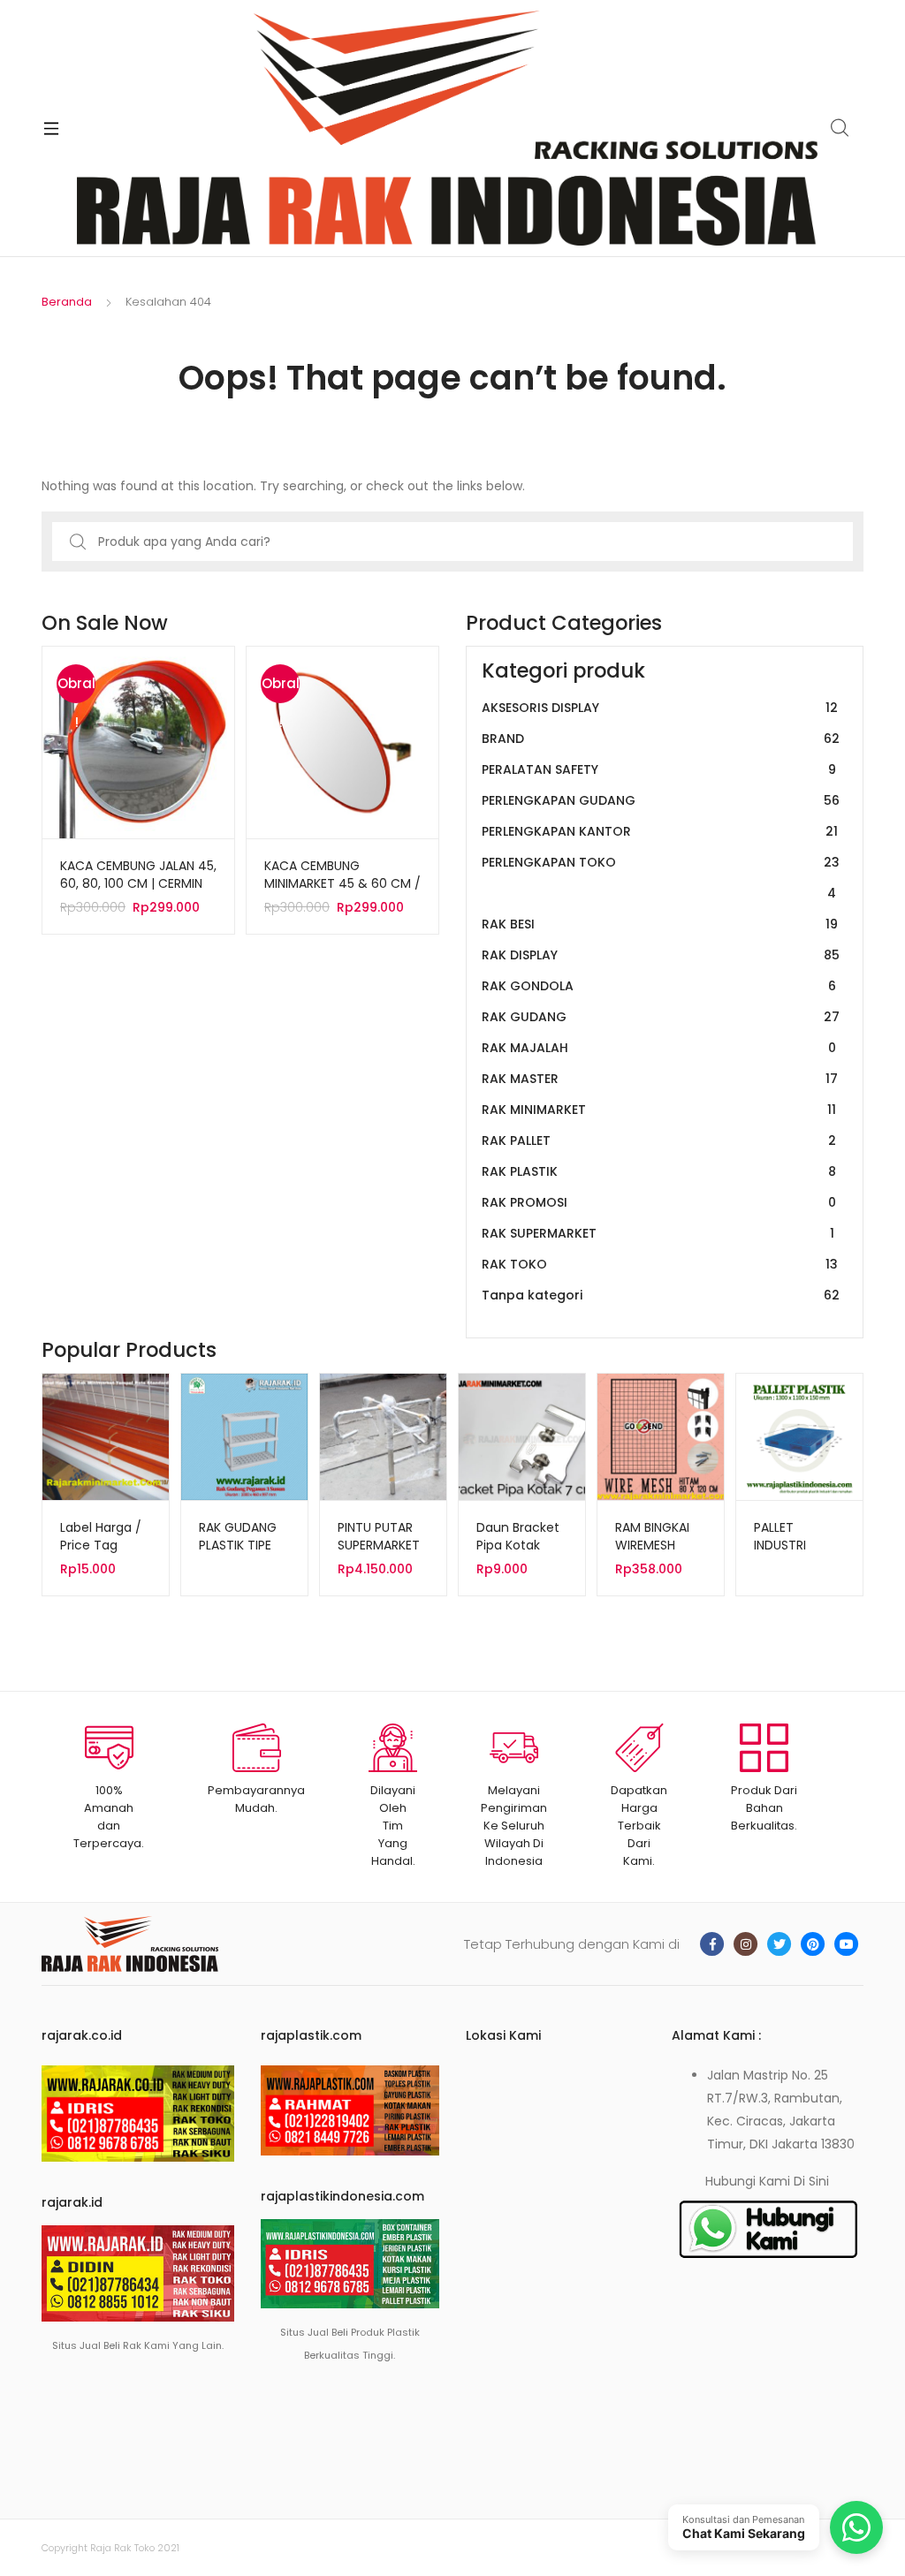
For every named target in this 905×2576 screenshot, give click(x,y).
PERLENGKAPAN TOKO (661, 878)
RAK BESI (660, 924)
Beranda (67, 302)
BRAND (661, 739)
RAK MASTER (660, 1079)
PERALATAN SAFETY (659, 769)
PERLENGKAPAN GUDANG (661, 800)
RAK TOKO (660, 1264)
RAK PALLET (659, 1140)
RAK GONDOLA (659, 986)
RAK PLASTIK (659, 1171)
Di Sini (811, 2181)
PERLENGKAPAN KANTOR (660, 831)
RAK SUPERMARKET (658, 1233)
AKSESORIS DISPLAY (660, 708)
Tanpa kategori (661, 1295)
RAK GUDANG (661, 1017)
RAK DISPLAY (661, 955)
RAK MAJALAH (659, 1048)
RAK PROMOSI (659, 1202)
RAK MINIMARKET (659, 1110)
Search (840, 128)
